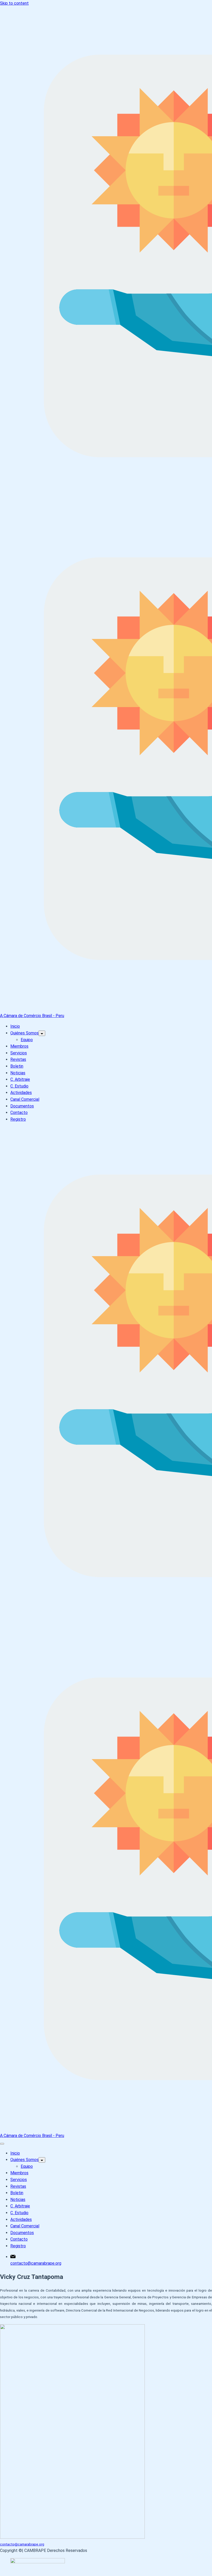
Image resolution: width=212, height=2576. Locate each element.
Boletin (17, 1066)
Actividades (21, 1093)
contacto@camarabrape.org (36, 2263)
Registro (18, 1119)
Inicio (15, 1026)
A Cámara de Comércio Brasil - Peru (32, 1016)
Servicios (19, 1053)
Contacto (19, 1113)
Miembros (19, 1046)
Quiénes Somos (24, 1033)
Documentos (22, 1106)
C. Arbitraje (20, 1079)
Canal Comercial (25, 1099)
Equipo (27, 1040)
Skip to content (14, 3)
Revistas (18, 1059)
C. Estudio (19, 1086)
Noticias (18, 1073)
